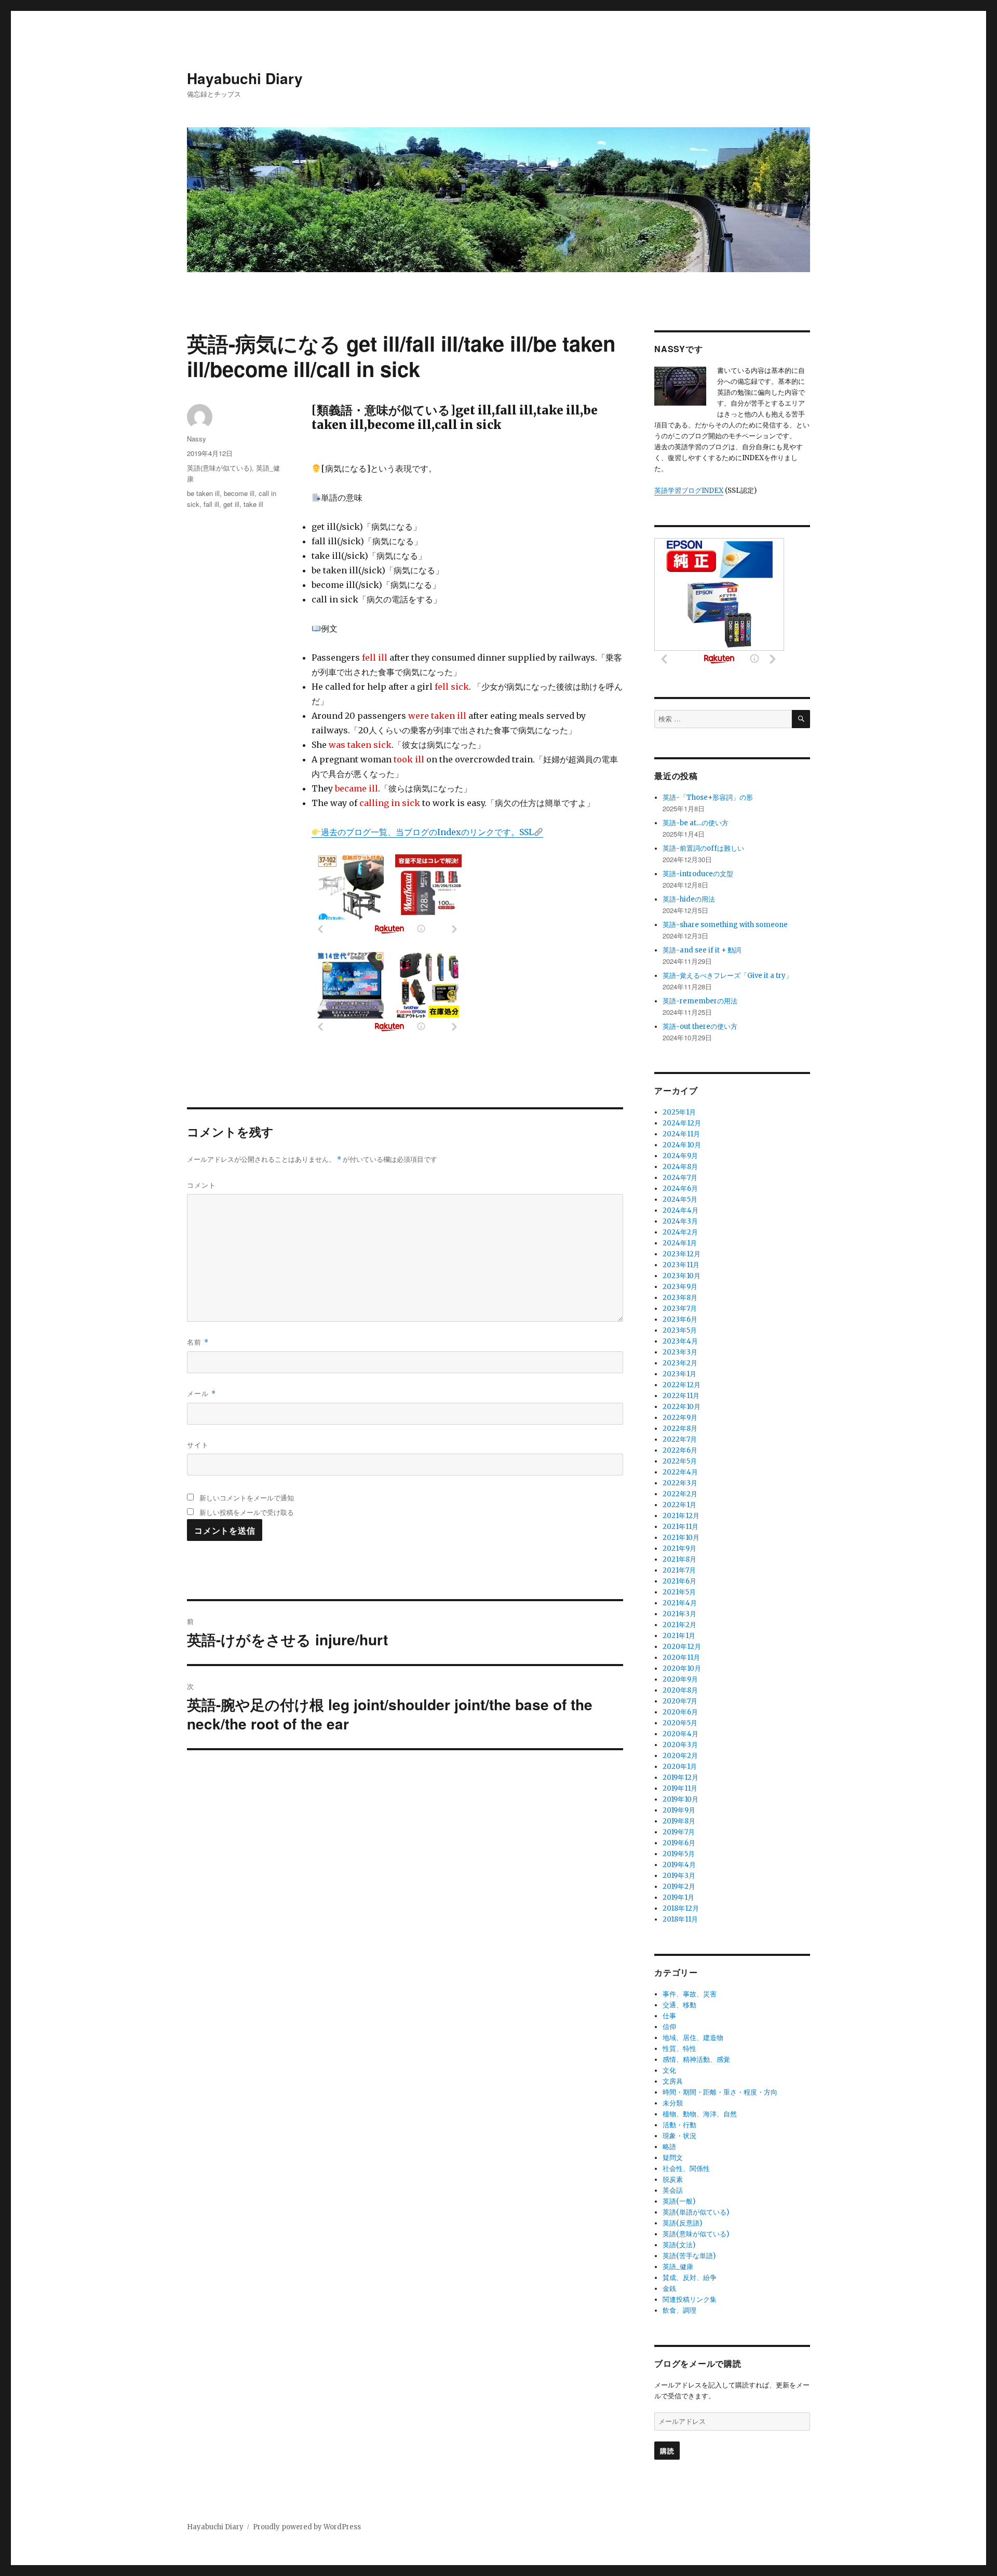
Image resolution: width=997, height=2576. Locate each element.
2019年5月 (679, 1854)
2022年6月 (680, 1450)
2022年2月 (680, 1494)
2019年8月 (679, 1821)
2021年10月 (681, 1538)
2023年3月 (680, 1352)
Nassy (197, 439)
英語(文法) (679, 2245)
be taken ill (203, 493)
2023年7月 (680, 1309)
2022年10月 (682, 1407)
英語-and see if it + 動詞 (702, 950)
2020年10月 (682, 1668)
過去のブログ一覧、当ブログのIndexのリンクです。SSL (427, 832)
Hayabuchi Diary (245, 78)
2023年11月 (681, 1265)
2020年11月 (681, 1658)
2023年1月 (679, 1374)
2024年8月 (680, 1167)
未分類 (673, 2103)
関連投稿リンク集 (690, 2299)
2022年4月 (680, 1472)
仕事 (669, 2016)
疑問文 (673, 2158)
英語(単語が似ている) (696, 2212)
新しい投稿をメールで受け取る (247, 1512)
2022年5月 (680, 1461)
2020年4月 (681, 1734)
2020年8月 (680, 1690)
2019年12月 (681, 1777)
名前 (198, 1342)
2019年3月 (679, 1876)
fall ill (211, 504)
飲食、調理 (679, 2310)
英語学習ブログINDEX (689, 491)
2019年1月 (678, 1897)
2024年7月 (680, 1178)
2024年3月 (680, 1221)
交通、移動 (679, 2005)
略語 (669, 2147)
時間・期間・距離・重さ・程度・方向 (720, 2092)
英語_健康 (678, 2267)
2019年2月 (679, 1887)
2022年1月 (679, 1505)
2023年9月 (680, 1287)
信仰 (669, 2027)
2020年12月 (682, 1647)
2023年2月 (680, 1363)
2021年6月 (679, 1581)
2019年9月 (679, 1810)
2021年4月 (680, 1603)
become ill (239, 493)
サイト (198, 1445)
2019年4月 (679, 1865)
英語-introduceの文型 (698, 874)
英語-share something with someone (725, 925)
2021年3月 (679, 1614)
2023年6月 (680, 1319)
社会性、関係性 (686, 2169)
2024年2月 (680, 1232)
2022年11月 (681, 1396)
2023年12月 (682, 1254)
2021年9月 (679, 1548)
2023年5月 (680, 1330)
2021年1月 (679, 1636)
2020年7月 (680, 1701)
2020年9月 (680, 1679)
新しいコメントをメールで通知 (247, 1498)
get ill (231, 504)
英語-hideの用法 (689, 899)
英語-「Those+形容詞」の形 (708, 797)
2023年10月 (682, 1276)
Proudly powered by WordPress (307, 2527)
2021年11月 (681, 1527)
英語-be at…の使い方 (696, 823)
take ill (253, 504)
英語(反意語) (682, 2223)
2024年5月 (680, 1199)
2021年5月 (679, 1592)
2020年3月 (680, 1745)
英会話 (673, 2190)
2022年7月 (680, 1439)
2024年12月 (682, 1123)
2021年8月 (679, 1559)
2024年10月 (682, 1145)
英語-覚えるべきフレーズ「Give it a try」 (727, 976)
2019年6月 (679, 1843)
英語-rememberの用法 (700, 1001)
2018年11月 (680, 1919)
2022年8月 (680, 1428)
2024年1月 (680, 1243)
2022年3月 (680, 1483)
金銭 (669, 2289)
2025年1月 (679, 1112)
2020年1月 (680, 1767)
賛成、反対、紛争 (690, 2278)
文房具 (673, 2081)
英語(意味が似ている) (219, 468)
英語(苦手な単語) (689, 2256)
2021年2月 (679, 1625)
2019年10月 (681, 1799)
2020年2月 (680, 1756)
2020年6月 (680, 1712)
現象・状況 (679, 2136)
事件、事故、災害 (690, 1994)
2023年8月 (680, 1298)
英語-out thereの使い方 (700, 1027)
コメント (201, 1185)
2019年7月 (679, 1832)
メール (201, 1393)
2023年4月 (680, 1341)
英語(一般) (679, 2201)
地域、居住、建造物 (693, 2038)
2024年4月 (681, 1210)
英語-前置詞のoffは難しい (703, 848)
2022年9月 (680, 1418)
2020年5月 (680, 1723)
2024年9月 (680, 1156)
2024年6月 (680, 1189)
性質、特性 (679, 2049)
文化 (669, 2070)
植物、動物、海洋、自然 (700, 2114)
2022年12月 (682, 1385)
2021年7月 (679, 1570)
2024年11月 (681, 1134)
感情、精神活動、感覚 (696, 2060)
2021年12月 (681, 1516)
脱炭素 (673, 2179)
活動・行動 (679, 2125)
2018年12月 (681, 1908)
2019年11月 (680, 1788)
